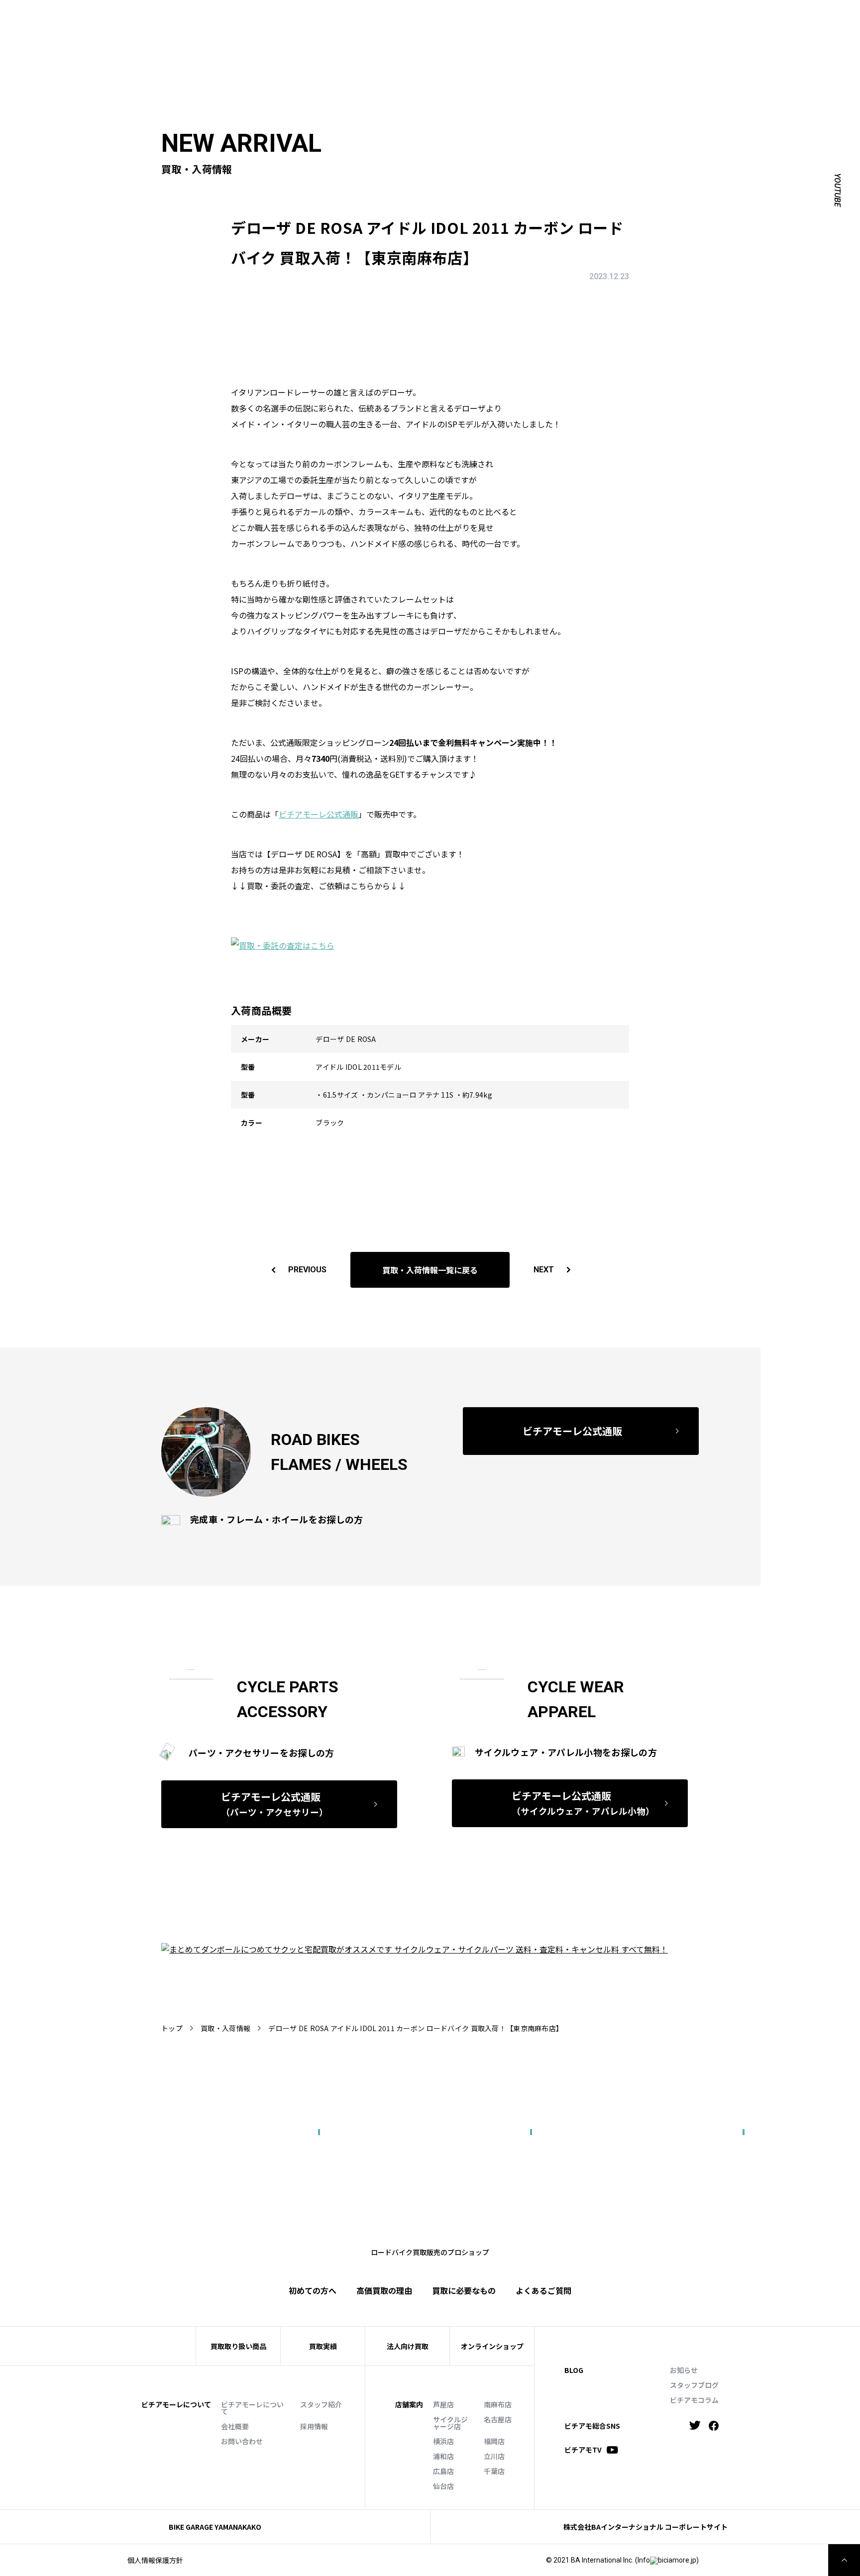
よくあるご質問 (581, 33)
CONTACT (554, 18)
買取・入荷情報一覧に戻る (430, 1270)
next (544, 1270)
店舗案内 (409, 2404)
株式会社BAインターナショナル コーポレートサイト (645, 2527)
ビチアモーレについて (252, 2408)
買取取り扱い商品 (238, 2346)
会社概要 (235, 2426)
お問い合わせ (242, 2441)
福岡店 (494, 2441)
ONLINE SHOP (504, 18)
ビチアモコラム (694, 2400)
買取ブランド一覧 (512, 33)
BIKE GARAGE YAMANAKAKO (215, 2527)
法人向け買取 (447, 33)
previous (307, 1270)
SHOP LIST (453, 18)
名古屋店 (498, 2419)
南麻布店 (498, 2404)
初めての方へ (350, 33)
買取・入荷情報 (225, 2028)
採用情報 (314, 2426)
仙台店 (443, 2486)
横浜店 (443, 2441)
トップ (172, 2028)
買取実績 (398, 33)
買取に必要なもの (464, 2290)
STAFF (413, 18)
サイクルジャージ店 (450, 2423)
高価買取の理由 (384, 2290)
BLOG (574, 2370)
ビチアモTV (583, 2450)
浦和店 (443, 2456)
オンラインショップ (492, 2346)
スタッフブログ (694, 2385)
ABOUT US (375, 18)
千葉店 (494, 2471)
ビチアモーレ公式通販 (319, 814)
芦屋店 (443, 2404)
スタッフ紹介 (321, 2404)
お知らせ (684, 2370)
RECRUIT (595, 18)
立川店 (494, 2456)
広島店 (443, 2471)
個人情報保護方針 (155, 2560)
